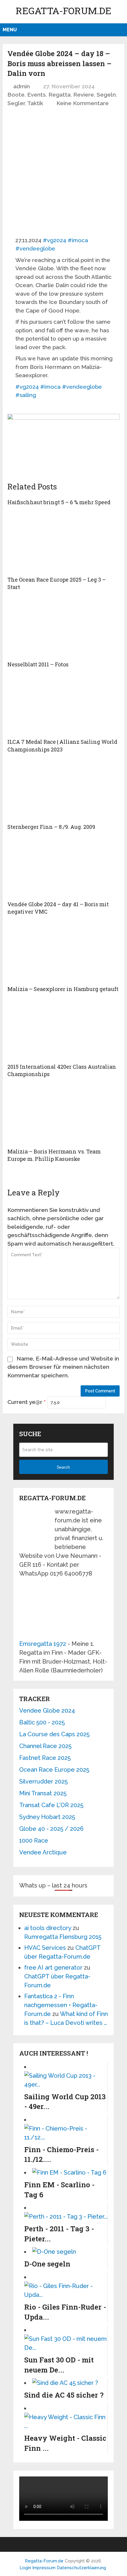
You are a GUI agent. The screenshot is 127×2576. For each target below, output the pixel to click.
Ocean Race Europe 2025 (54, 1770)
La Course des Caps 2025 (54, 1734)
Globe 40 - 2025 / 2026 (51, 1829)
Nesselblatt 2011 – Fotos (38, 664)
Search (63, 1467)
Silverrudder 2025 (43, 1781)
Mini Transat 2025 (43, 1793)
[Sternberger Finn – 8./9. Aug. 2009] (63, 791)
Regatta (60, 95)
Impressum (44, 2568)
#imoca (78, 240)
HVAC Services (45, 1948)
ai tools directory (48, 1928)
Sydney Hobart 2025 (47, 1817)
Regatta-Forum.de (63, 10)
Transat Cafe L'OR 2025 (51, 1805)
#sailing (26, 395)
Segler (16, 103)
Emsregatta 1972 (43, 1644)
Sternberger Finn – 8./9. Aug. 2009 (51, 827)
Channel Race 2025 (45, 1746)
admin (22, 86)
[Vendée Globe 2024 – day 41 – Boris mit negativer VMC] (63, 868)
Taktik (35, 103)
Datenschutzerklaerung (81, 2568)
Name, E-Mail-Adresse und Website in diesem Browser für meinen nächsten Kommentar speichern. (63, 1367)
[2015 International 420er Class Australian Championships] (63, 1031)
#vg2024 (54, 240)
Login (25, 2568)
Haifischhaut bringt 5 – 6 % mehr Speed (59, 502)
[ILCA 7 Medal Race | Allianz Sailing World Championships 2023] (63, 706)
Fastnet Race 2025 (45, 1758)
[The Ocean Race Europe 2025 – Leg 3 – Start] (63, 543)
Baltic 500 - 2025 (42, 1722)
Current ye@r (27, 1402)
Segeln (106, 95)
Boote (16, 95)
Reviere (84, 95)
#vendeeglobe (35, 248)
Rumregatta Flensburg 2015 (63, 1937)
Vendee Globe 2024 (47, 1711)
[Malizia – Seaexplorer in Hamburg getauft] (63, 953)
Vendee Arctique (43, 1852)
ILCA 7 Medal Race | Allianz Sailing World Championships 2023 (62, 745)
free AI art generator (53, 1968)
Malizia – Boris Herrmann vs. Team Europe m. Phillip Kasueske (54, 1155)
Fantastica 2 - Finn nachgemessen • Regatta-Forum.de (61, 2005)
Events (36, 95)
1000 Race (34, 1841)
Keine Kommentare (83, 103)
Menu (10, 30)
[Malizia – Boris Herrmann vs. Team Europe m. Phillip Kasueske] (63, 1115)
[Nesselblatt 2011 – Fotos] (63, 628)
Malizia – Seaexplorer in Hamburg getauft (63, 989)
